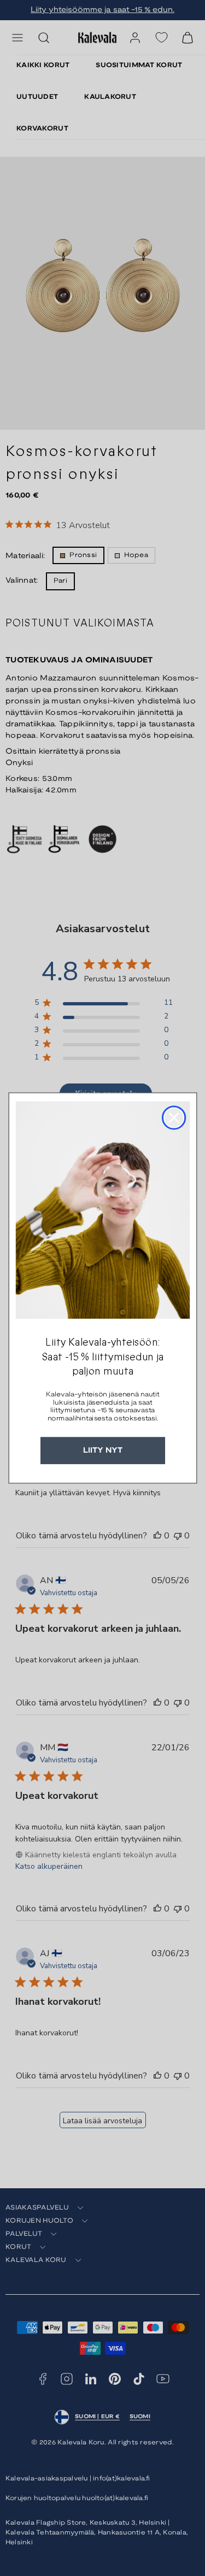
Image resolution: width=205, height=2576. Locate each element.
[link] (102, 1210)
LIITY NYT (103, 1450)
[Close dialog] (173, 1118)
